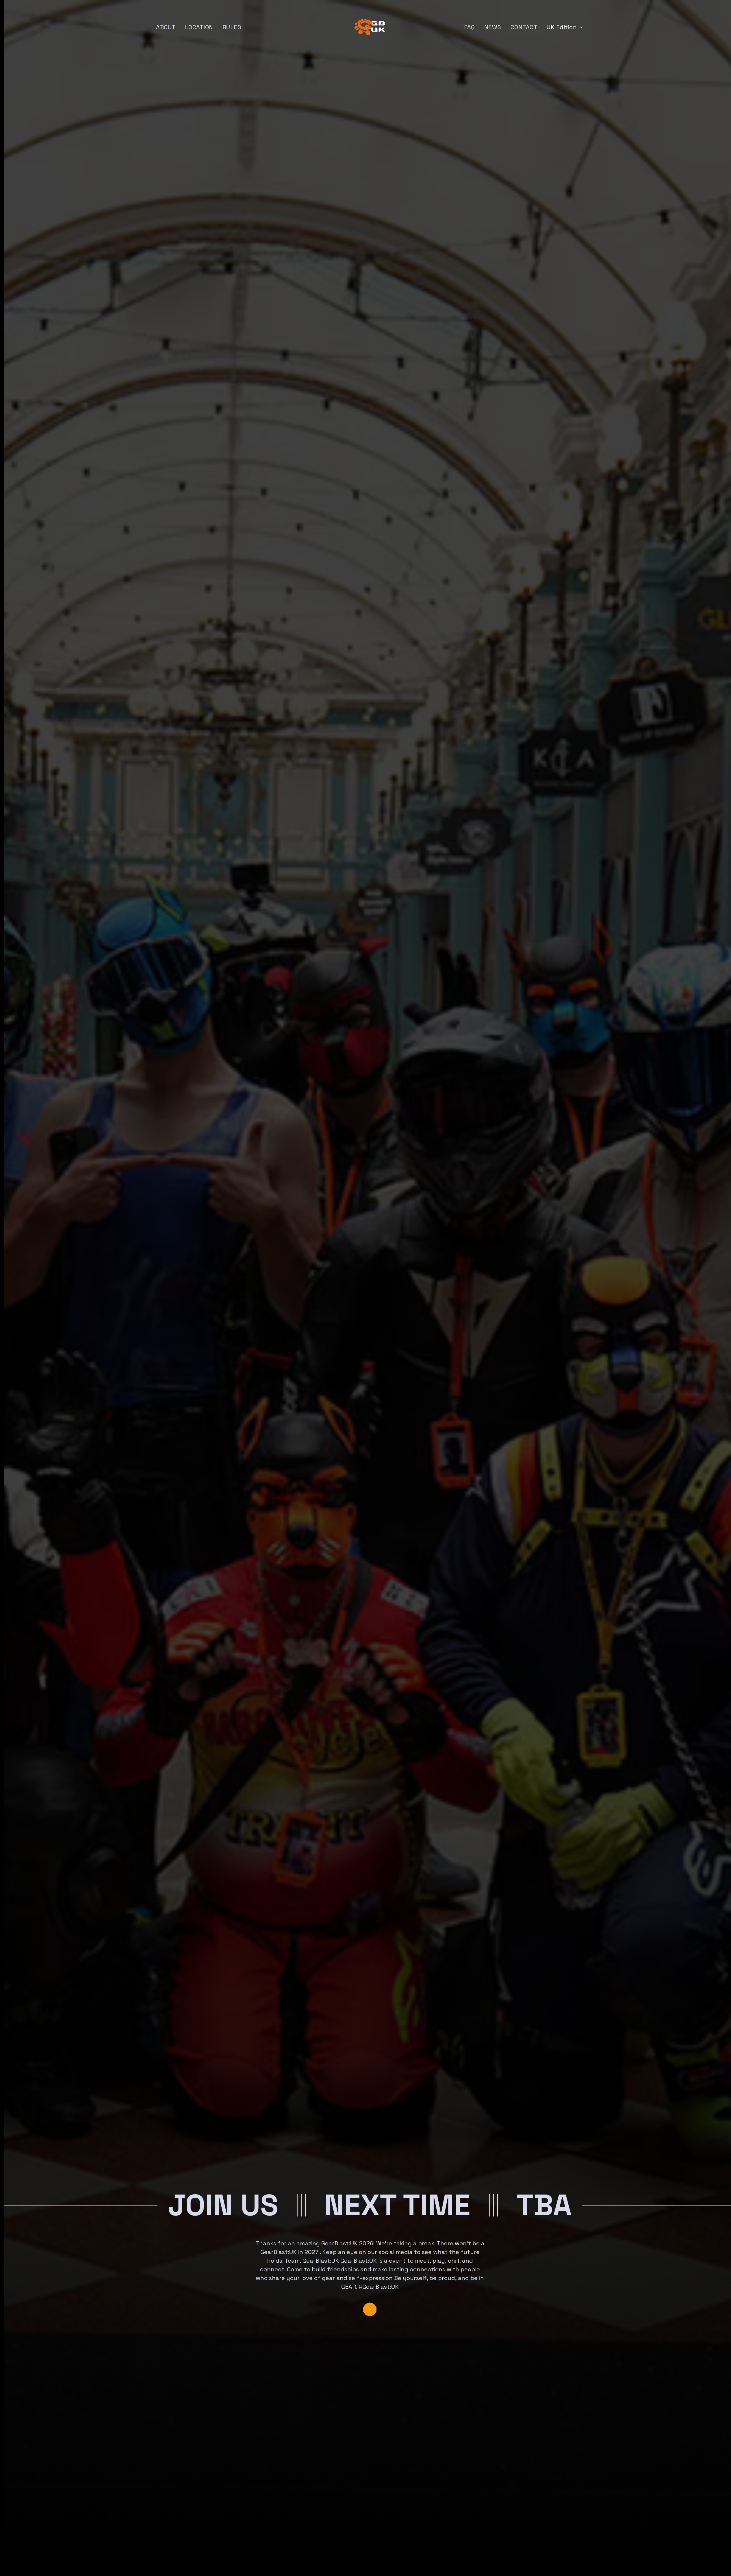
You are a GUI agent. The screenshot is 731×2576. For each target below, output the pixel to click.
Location (199, 27)
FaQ (470, 27)
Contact (524, 27)
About (166, 27)
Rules (232, 27)
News (493, 27)
